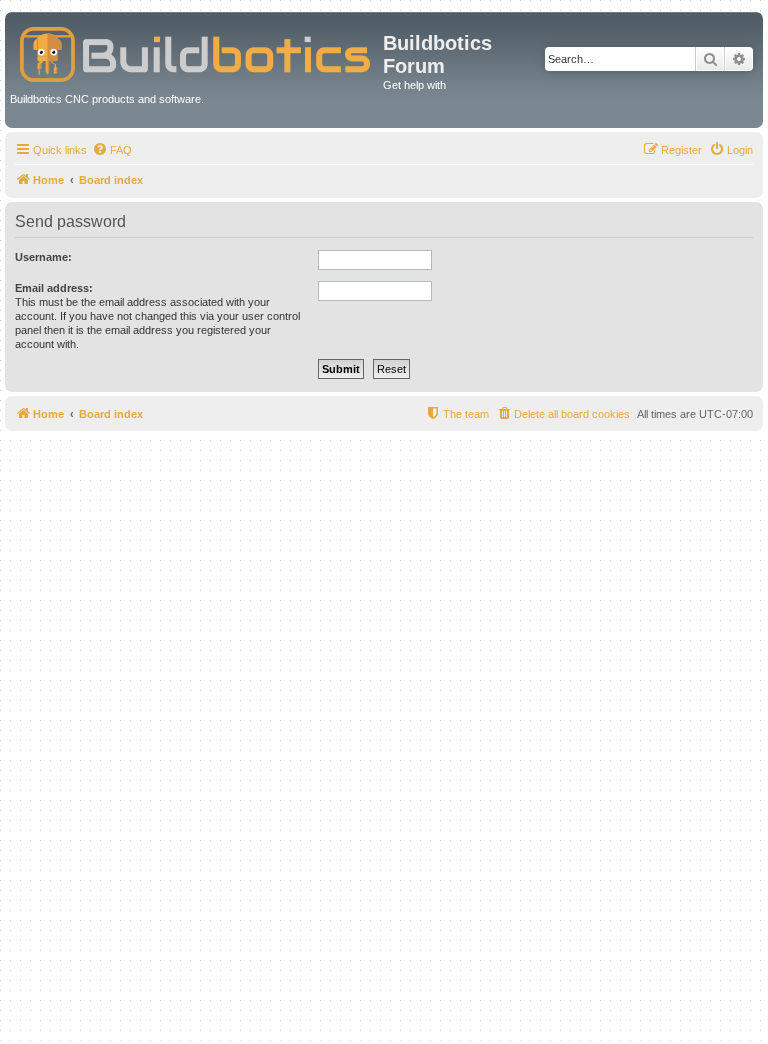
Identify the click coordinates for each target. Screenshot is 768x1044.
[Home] (196, 50)
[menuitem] (112, 150)
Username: (43, 257)
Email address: (54, 288)
